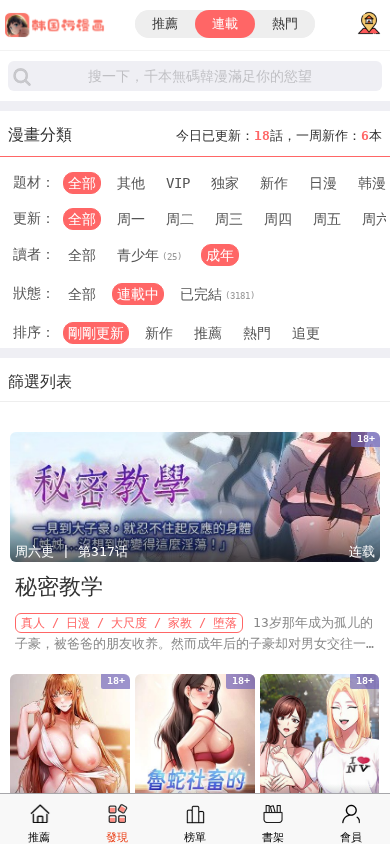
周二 (180, 219)
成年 (220, 255)
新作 (274, 183)
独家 (225, 183)
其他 (131, 183)
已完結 (217, 294)
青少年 (149, 255)
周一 (131, 219)
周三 (229, 219)
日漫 (323, 183)
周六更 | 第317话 (71, 551)
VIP (178, 183)
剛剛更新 (96, 333)
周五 (327, 219)
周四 (278, 219)
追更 (306, 333)
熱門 (285, 23)
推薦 (165, 23)
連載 (225, 23)
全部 (82, 183)
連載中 (138, 294)
